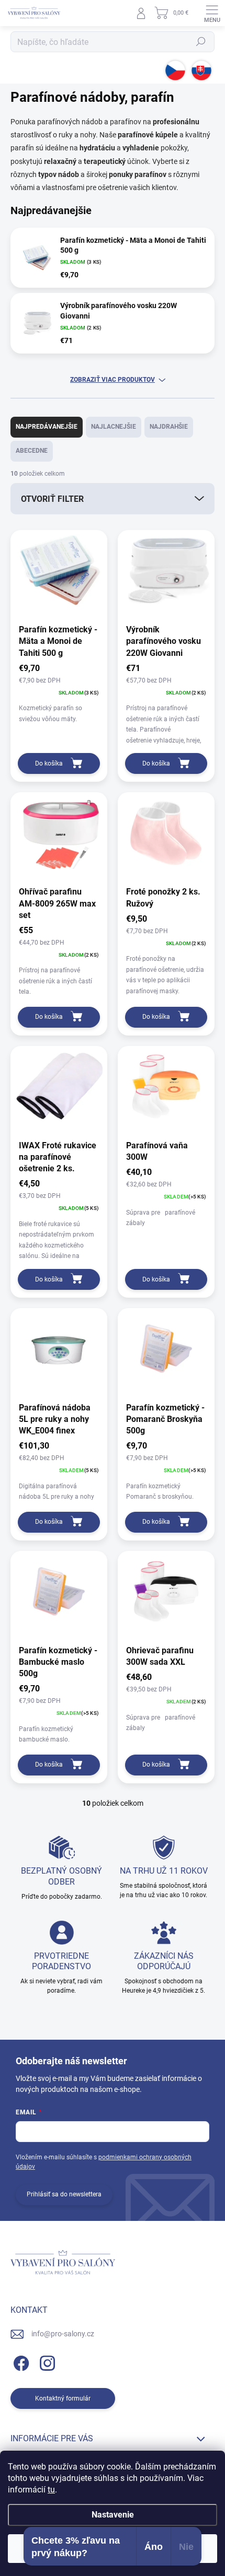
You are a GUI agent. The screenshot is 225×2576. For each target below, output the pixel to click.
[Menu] (212, 13)
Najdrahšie (169, 427)
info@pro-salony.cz (63, 2334)
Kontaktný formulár (63, 2398)
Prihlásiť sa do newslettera (64, 2194)
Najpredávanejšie (47, 427)
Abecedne (32, 451)
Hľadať (201, 42)
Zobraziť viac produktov (113, 380)
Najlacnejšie (114, 427)
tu (51, 2490)
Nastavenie (113, 2515)
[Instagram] (46, 2362)
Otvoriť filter (52, 499)
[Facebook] (20, 2362)
